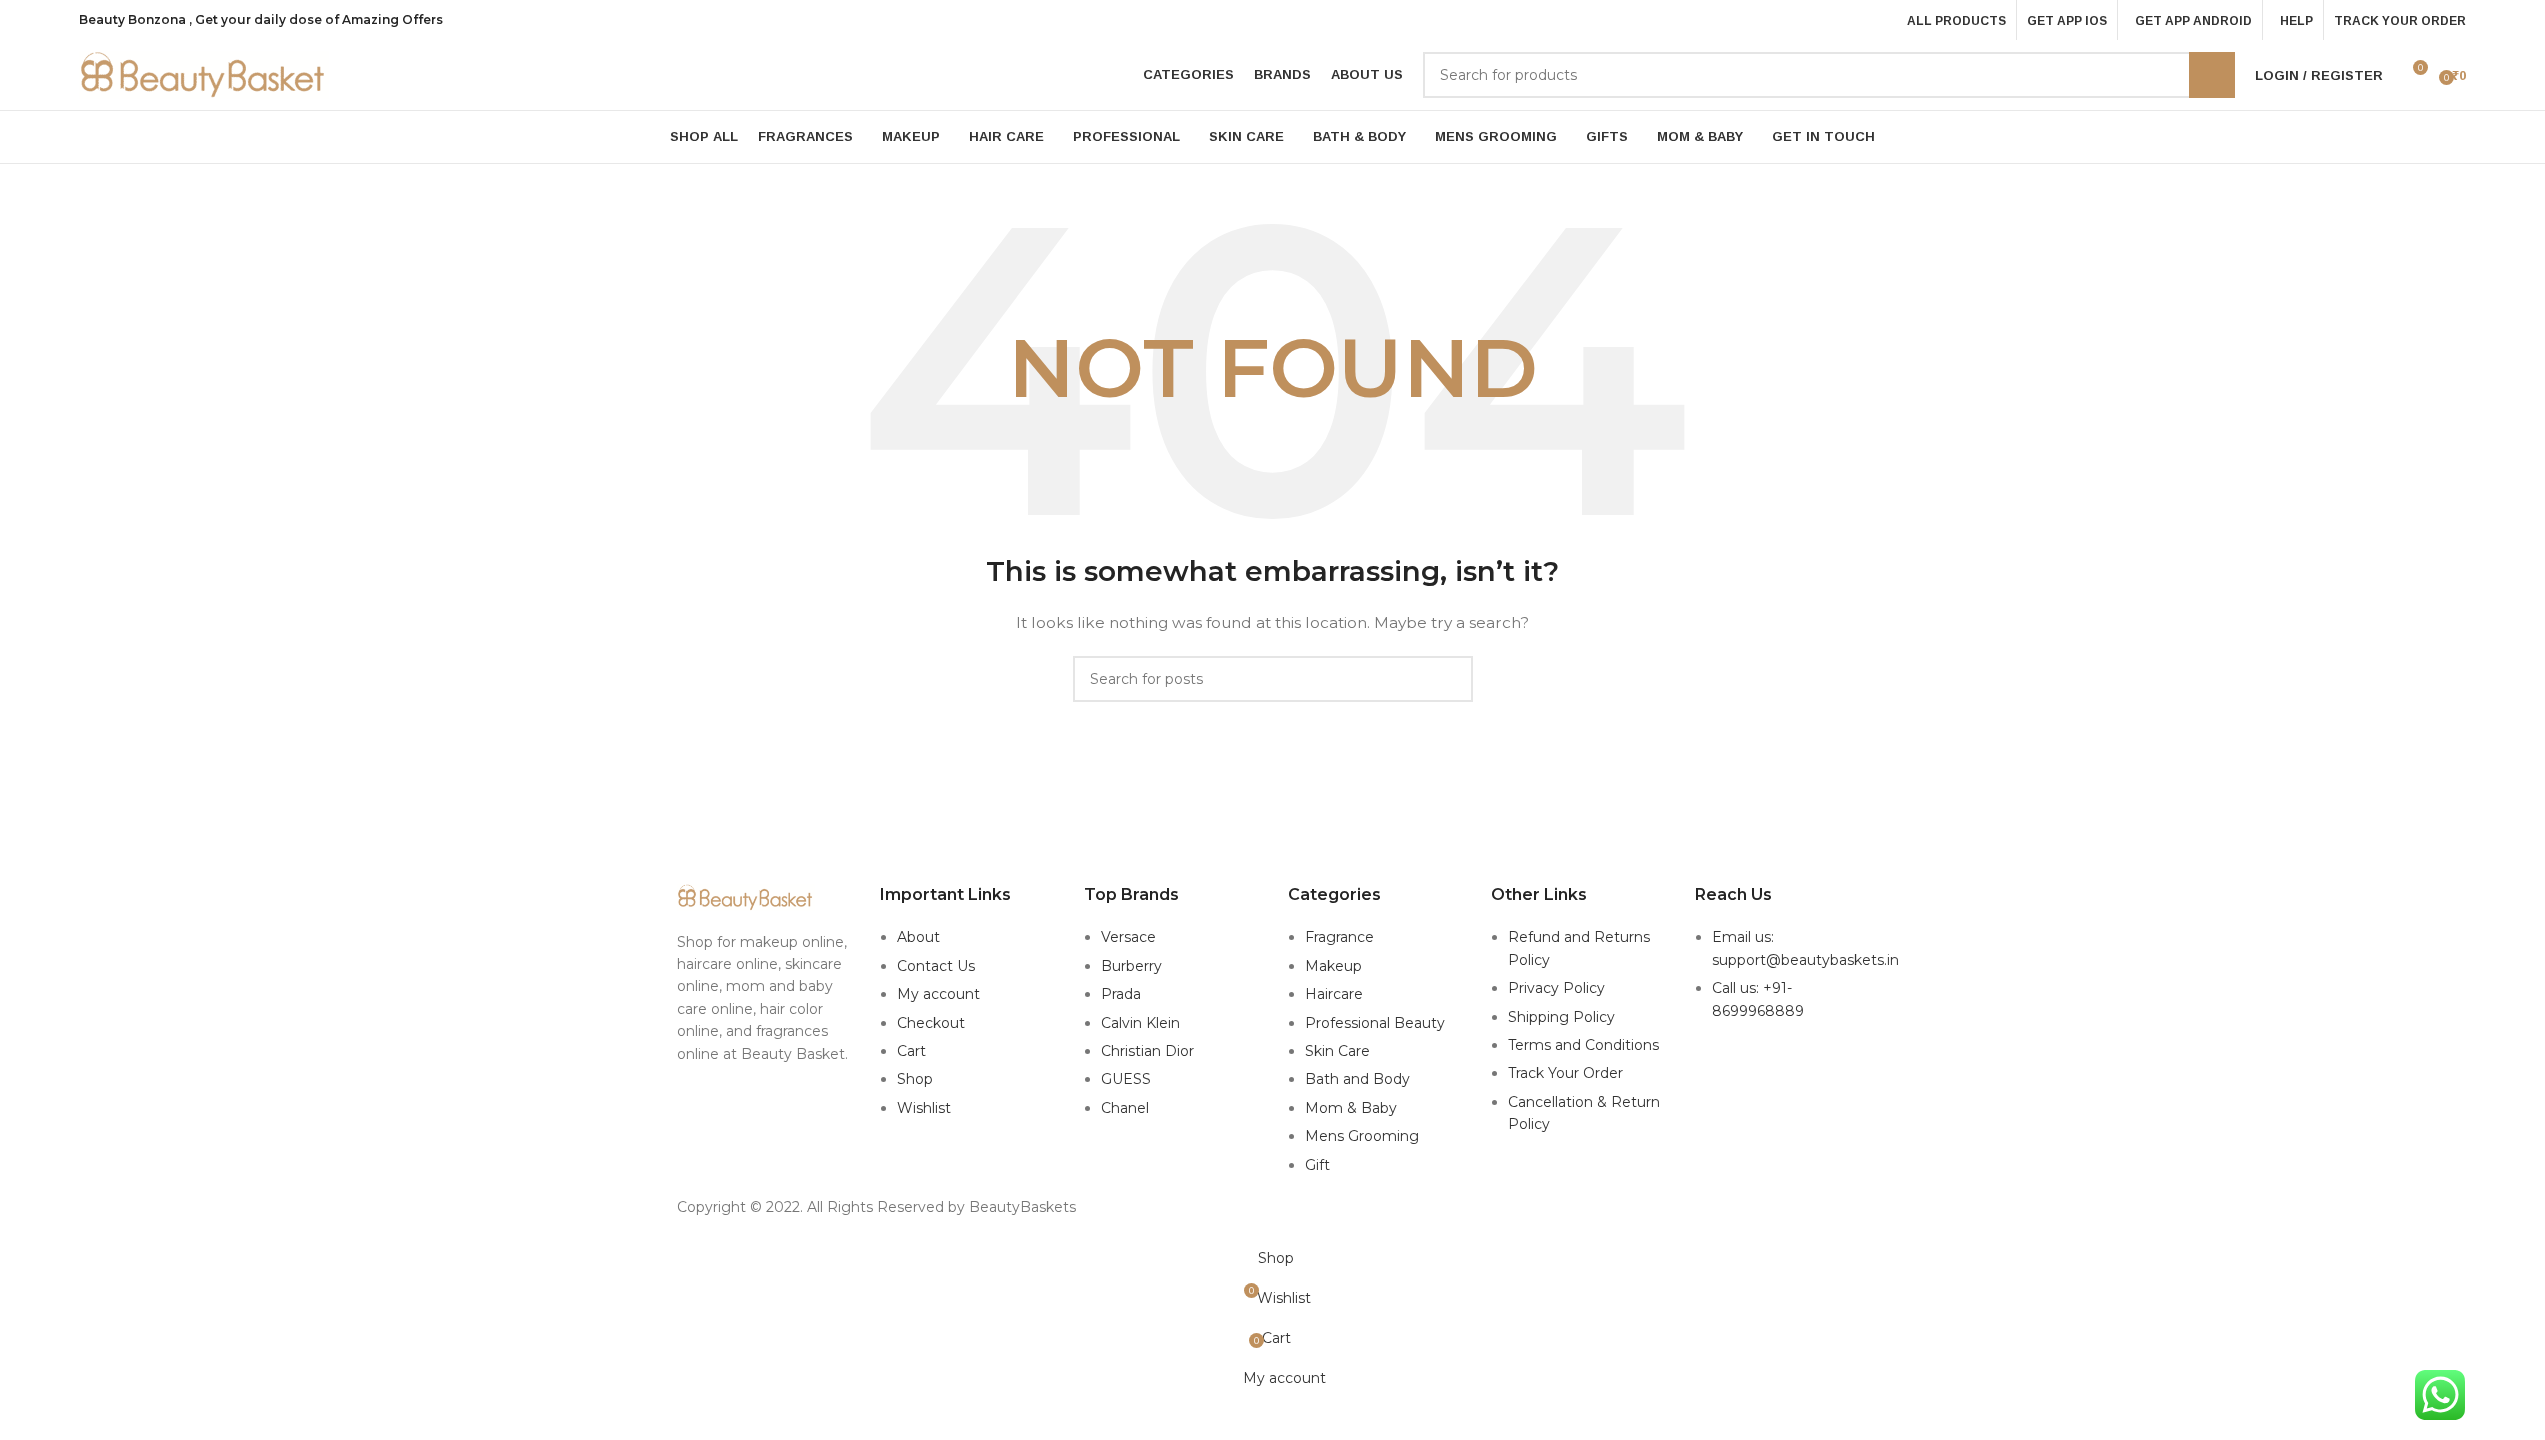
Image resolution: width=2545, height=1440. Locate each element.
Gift (1317, 1165)
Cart (911, 1051)
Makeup (1333, 966)
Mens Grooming (1362, 1136)
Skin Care (1337, 1051)
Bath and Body (1357, 1079)
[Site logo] (204, 74)
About (918, 937)
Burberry (1131, 966)
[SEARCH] (2212, 75)
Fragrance (1339, 937)
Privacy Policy (1556, 988)
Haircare (1334, 994)
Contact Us (936, 966)
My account (938, 994)
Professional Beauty (1375, 1023)
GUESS (1126, 1079)
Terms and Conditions (1583, 1045)
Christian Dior (1147, 1051)
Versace (1128, 937)
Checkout (931, 1023)
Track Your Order (1565, 1073)
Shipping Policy (1561, 1017)
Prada (1121, 994)
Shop (915, 1079)
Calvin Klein (1140, 1023)
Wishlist (924, 1108)
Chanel (1125, 1108)
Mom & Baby (1351, 1108)
